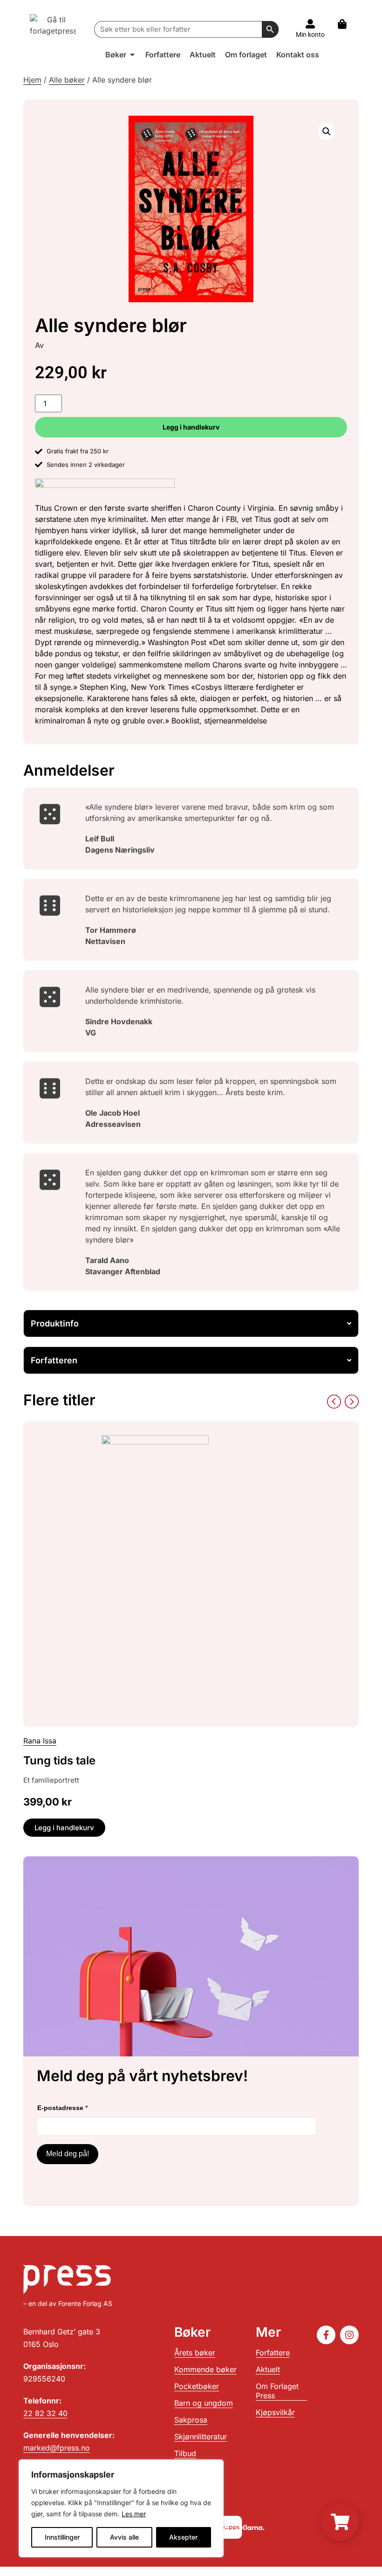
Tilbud (185, 2453)
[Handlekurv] (347, 24)
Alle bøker (67, 80)
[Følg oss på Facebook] (326, 2335)
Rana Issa (40, 1741)
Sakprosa (191, 2420)
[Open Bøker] (132, 55)
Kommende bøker (205, 2369)
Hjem (32, 80)
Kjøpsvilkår (275, 2412)
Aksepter (183, 2537)
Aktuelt (268, 2369)
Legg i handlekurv (191, 427)
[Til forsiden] (53, 29)
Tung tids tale (59, 1760)
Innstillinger (62, 2537)
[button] (327, 132)
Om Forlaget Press (277, 2391)
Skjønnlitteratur (201, 2437)
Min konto (310, 35)
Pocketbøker (197, 2386)
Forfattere (273, 2353)
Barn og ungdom (204, 2403)
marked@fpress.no (57, 2448)
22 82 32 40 (45, 2413)
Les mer (134, 2514)
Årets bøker (195, 2353)
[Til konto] (310, 24)
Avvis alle (124, 2537)
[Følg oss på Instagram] (349, 2335)
